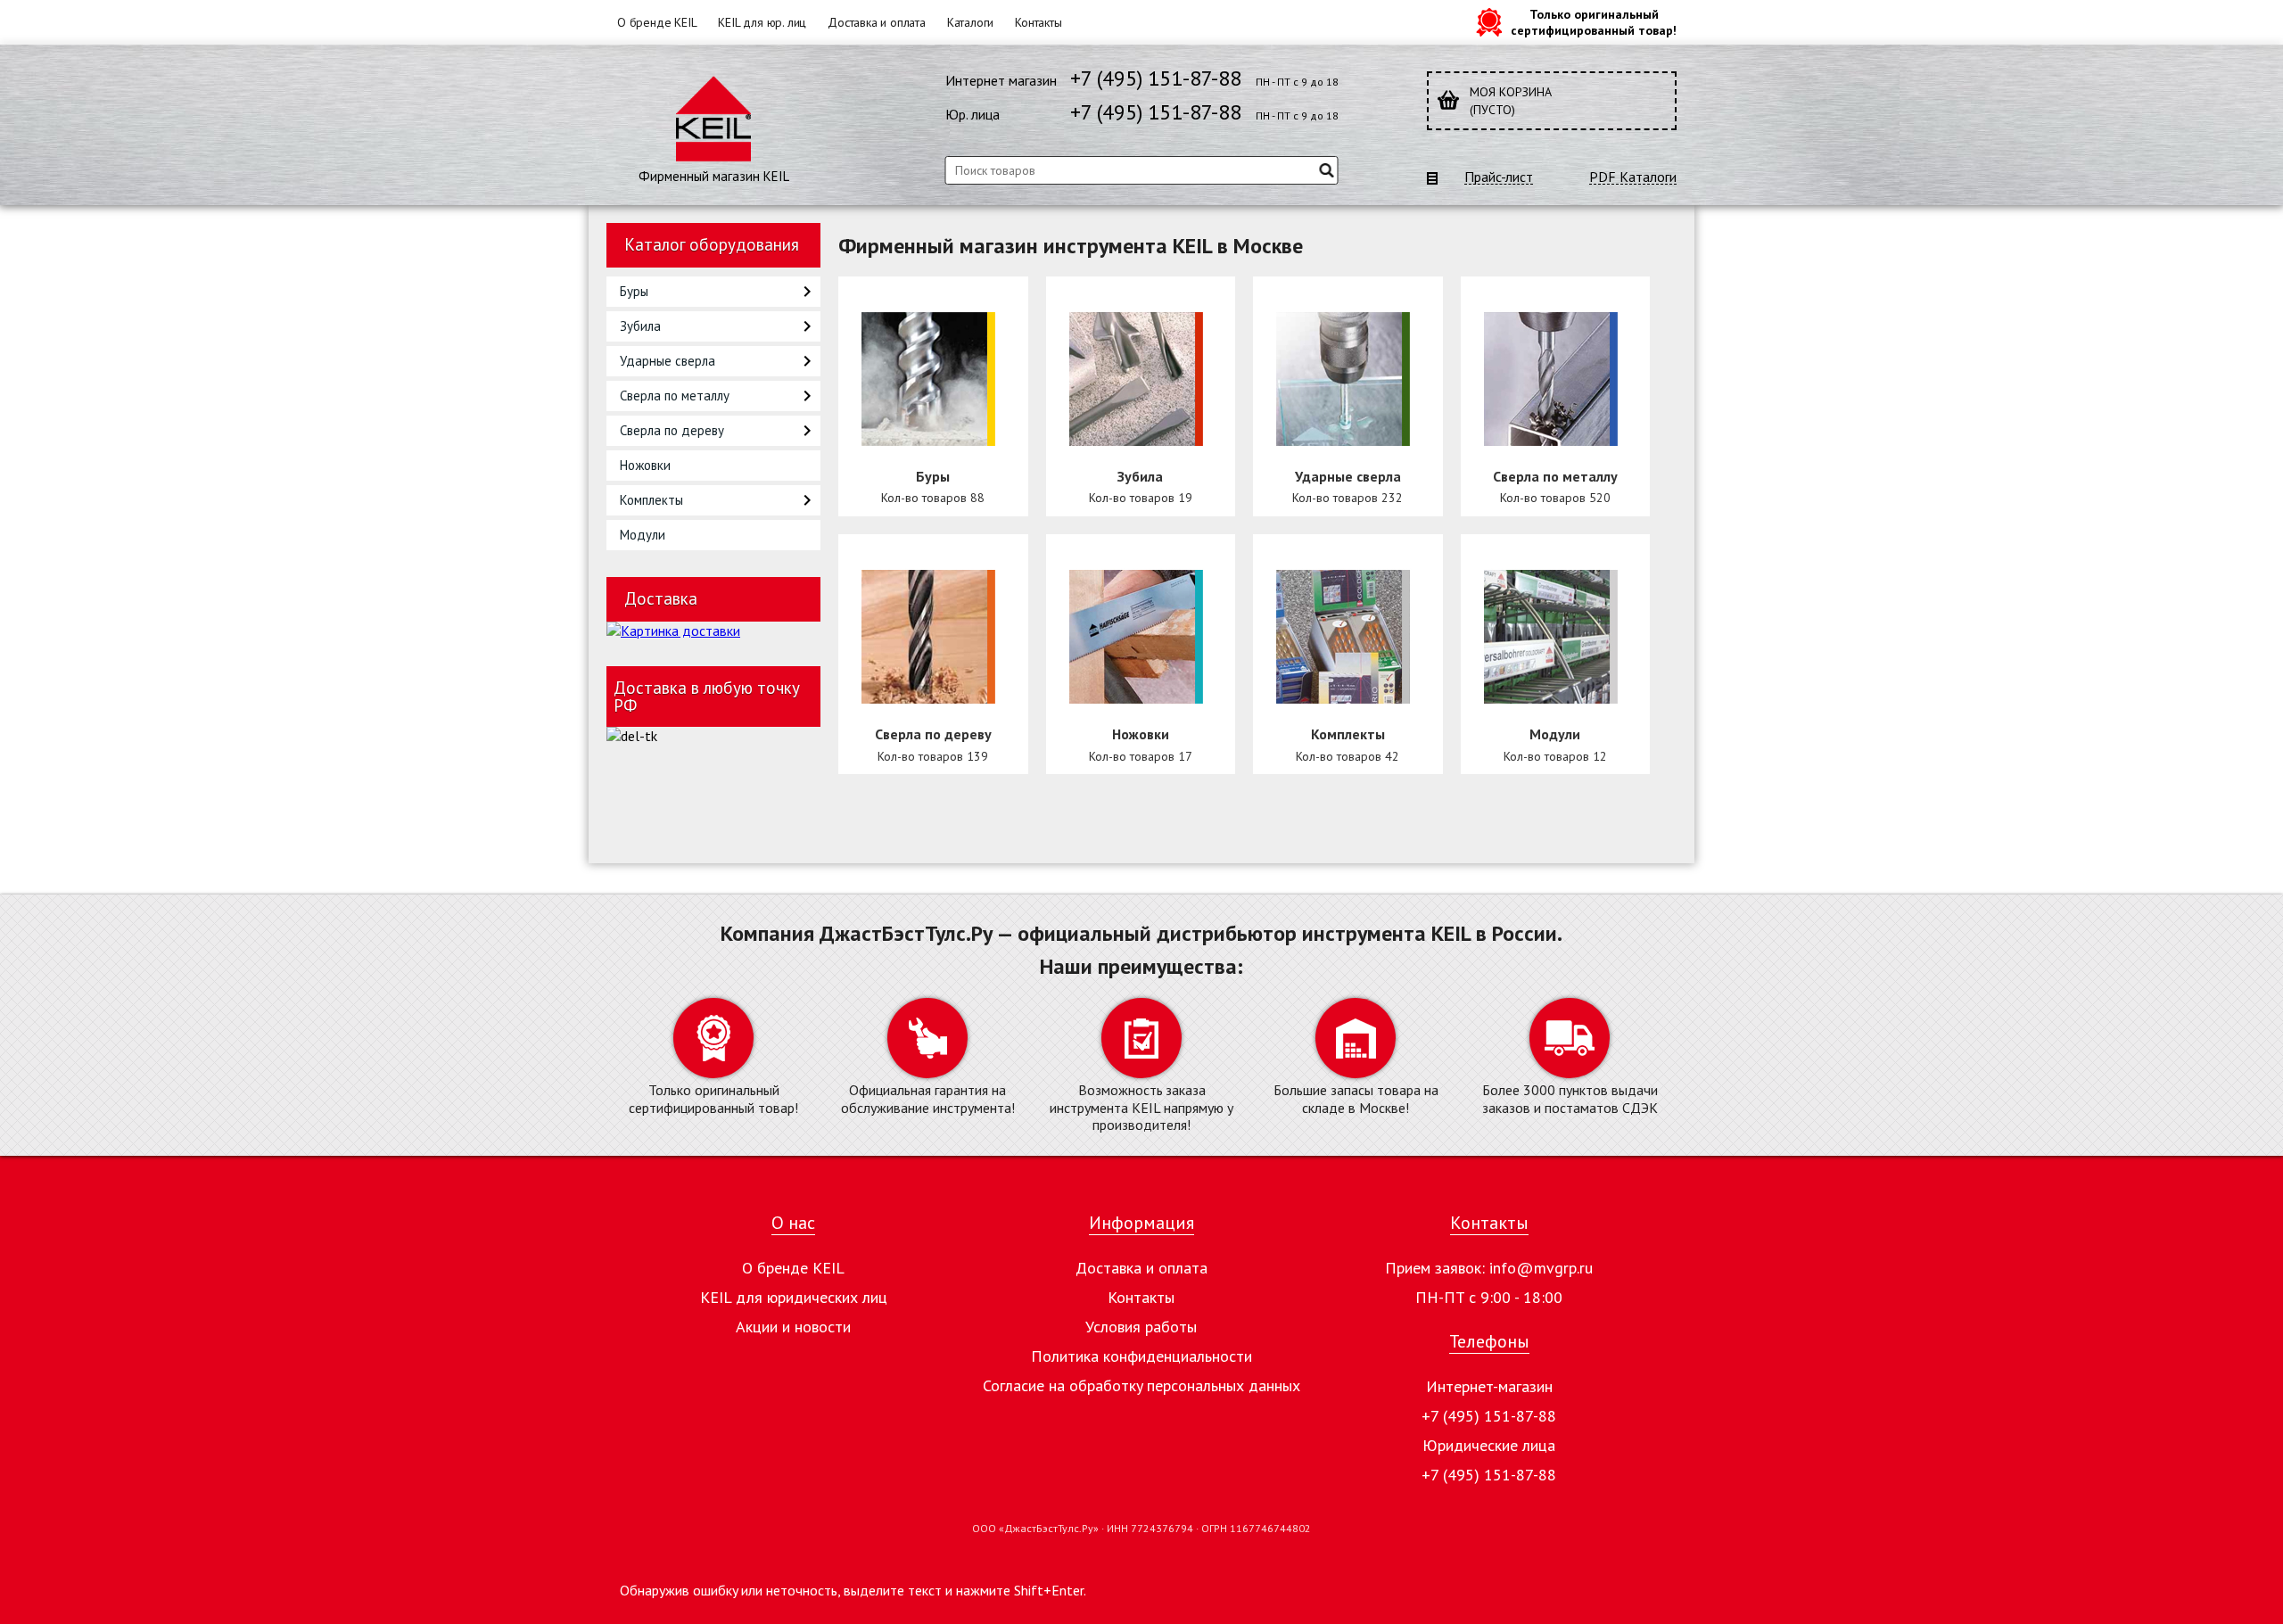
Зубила (640, 326)
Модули (643, 535)
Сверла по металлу (675, 396)
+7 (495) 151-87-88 (1156, 78)
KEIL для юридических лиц (794, 1297)
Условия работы (1141, 1327)
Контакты (1038, 22)
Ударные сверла (668, 361)
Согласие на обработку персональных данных (1141, 1385)
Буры (634, 291)
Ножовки (645, 465)
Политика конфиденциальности (1141, 1356)
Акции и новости (793, 1327)
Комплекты (651, 500)
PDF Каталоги (1633, 177)
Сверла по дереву (672, 430)
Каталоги (970, 22)
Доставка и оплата (877, 22)
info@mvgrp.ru (1541, 1268)
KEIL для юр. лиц (762, 22)
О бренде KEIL (657, 22)
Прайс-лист (1499, 177)
